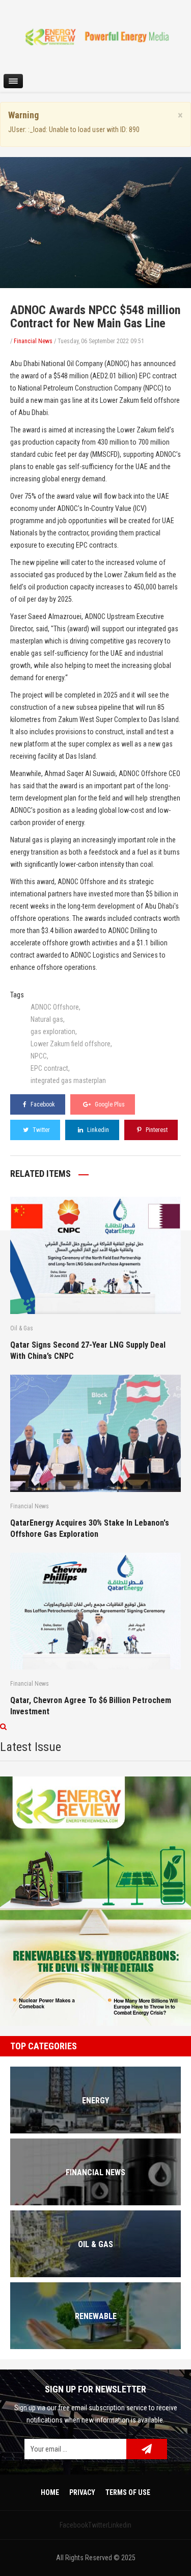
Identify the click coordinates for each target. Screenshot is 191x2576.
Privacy (82, 2492)
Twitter (40, 1130)
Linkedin (97, 1130)
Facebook (42, 1104)
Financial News (33, 341)
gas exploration (53, 1032)
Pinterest (156, 1130)
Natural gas (47, 1019)
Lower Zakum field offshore (71, 1044)
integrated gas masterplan (68, 1080)
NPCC (39, 1056)
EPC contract (49, 1068)
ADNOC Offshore (55, 1007)
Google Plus (109, 1104)
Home (50, 2492)
